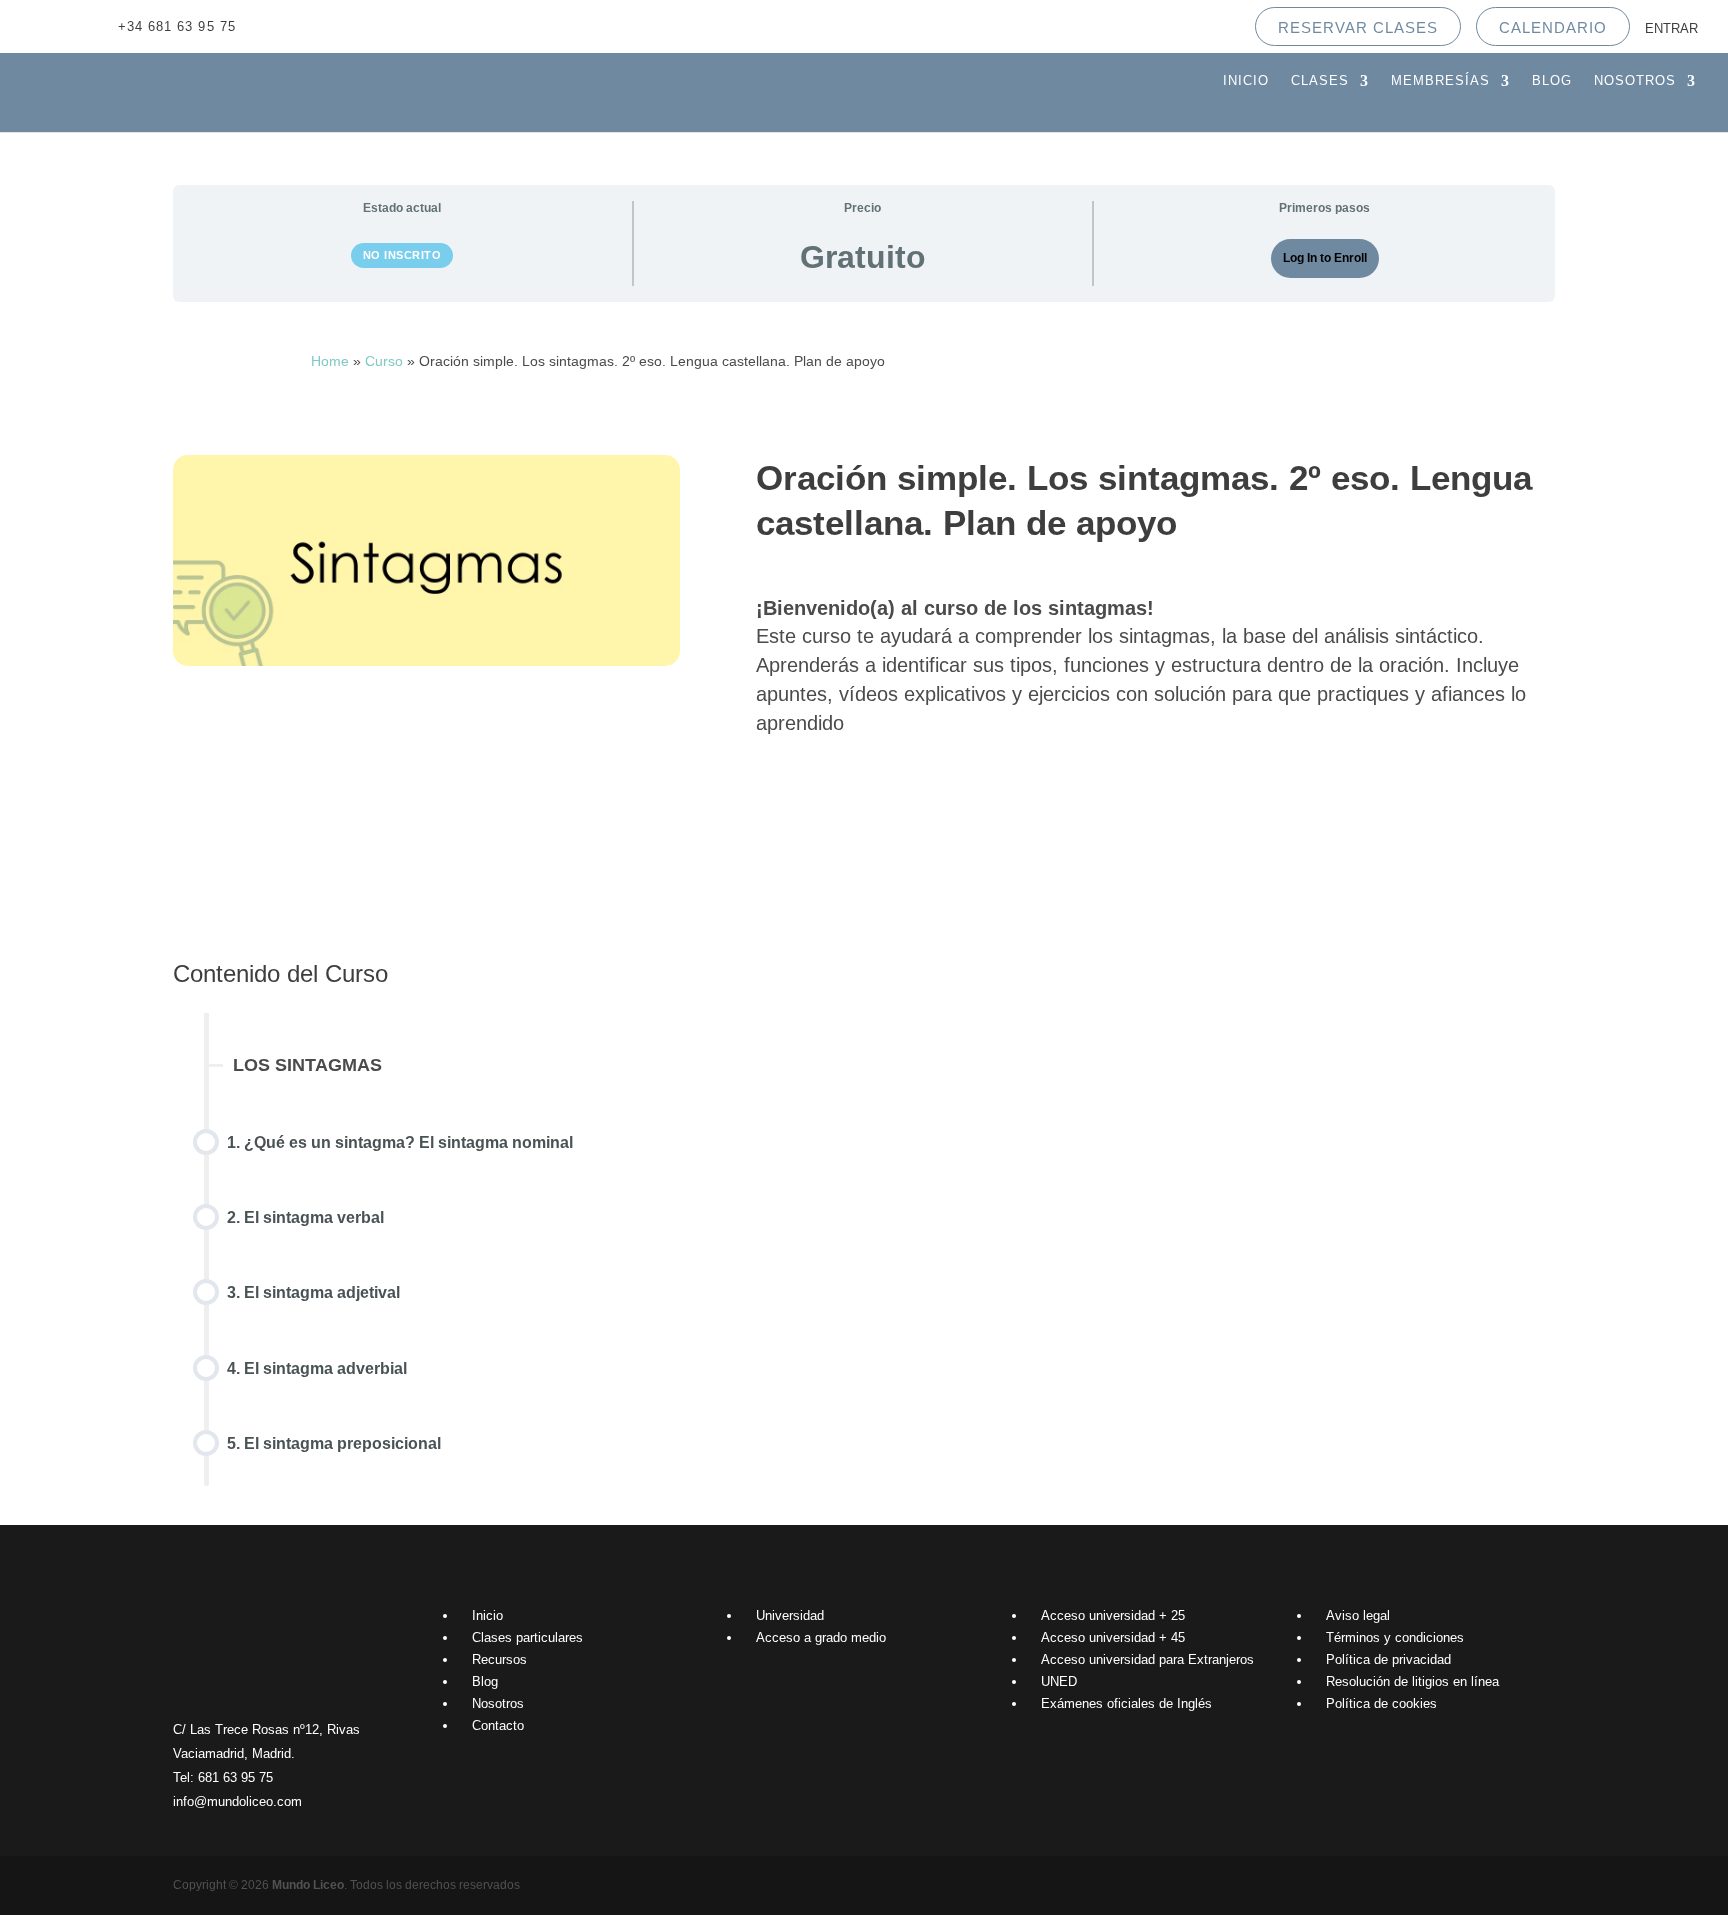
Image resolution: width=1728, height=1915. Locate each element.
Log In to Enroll (1325, 258)
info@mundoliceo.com (237, 1801)
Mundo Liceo (308, 1885)
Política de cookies (1381, 1703)
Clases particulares (527, 1637)
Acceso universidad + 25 (1113, 1615)
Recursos (499, 1659)
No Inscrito (402, 255)
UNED (1059, 1681)
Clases (1320, 81)
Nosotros (1635, 81)
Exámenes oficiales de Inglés (1126, 1703)
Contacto (498, 1725)
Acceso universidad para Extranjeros (1147, 1659)
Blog (1552, 81)
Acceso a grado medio (821, 1637)
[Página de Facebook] (312, 26)
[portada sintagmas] (426, 660)
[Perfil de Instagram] (350, 26)
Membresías (1440, 81)
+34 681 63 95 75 (177, 26)
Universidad (790, 1615)
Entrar (1671, 29)
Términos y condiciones (1395, 1637)
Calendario (1553, 27)
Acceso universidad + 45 (1113, 1637)
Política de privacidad (1388, 1659)
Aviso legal (1358, 1615)
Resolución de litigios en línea (1412, 1681)
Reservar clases (1358, 27)
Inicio (1246, 81)
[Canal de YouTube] (274, 26)
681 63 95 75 (235, 1777)
